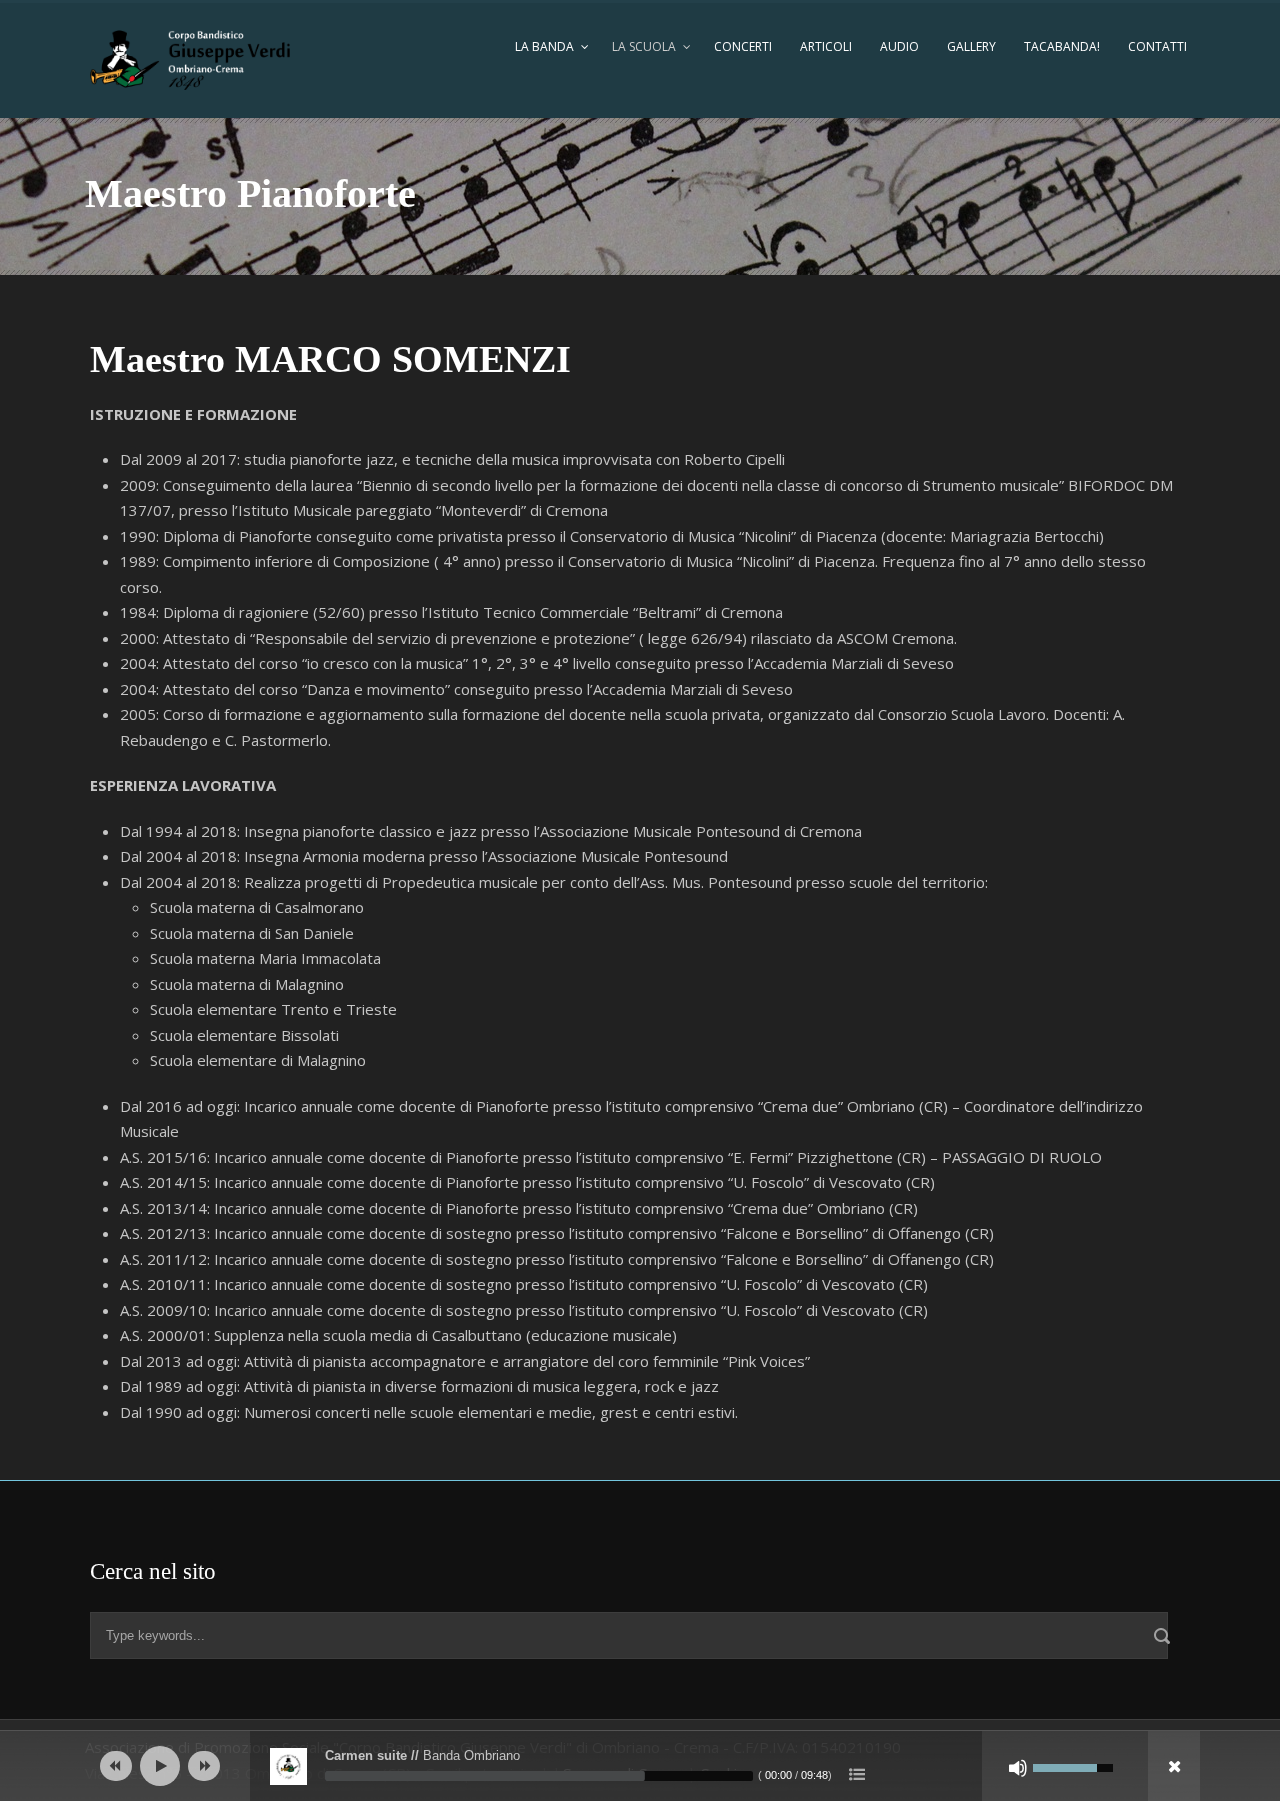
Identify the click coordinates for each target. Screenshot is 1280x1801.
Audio (899, 46)
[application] (640, 1766)
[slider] (539, 1776)
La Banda (544, 46)
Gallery (971, 46)
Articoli (826, 46)
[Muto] (1018, 1768)
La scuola (644, 46)
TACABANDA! (1062, 46)
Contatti (1157, 46)
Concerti (743, 46)
